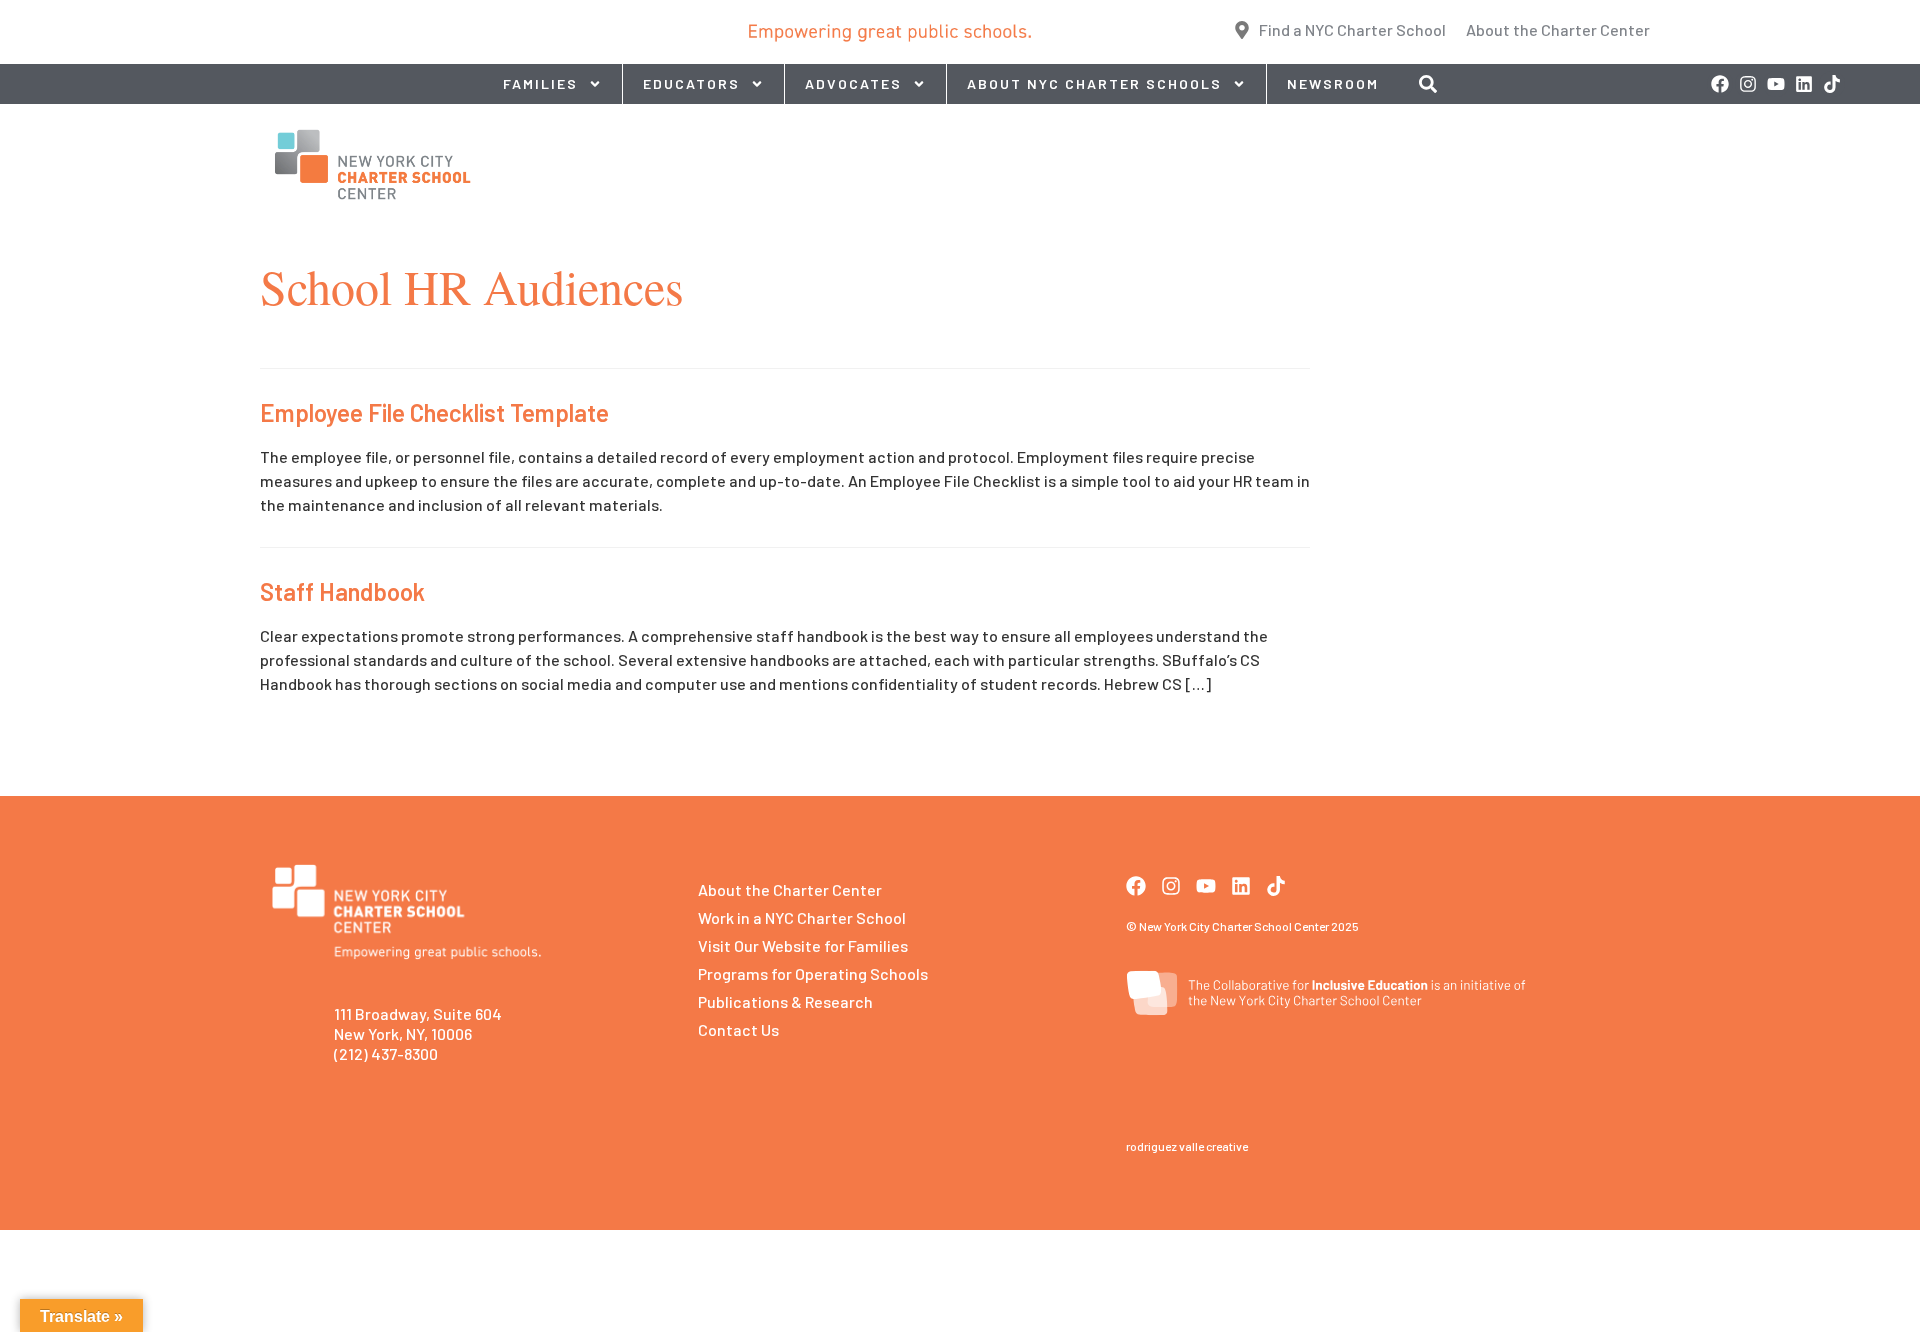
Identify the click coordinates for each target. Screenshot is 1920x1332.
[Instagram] (1748, 84)
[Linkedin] (1804, 84)
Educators (691, 83)
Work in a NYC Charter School (802, 917)
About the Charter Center (790, 889)
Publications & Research (785, 1001)
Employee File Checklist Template (434, 412)
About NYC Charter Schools (1094, 83)
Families (540, 83)
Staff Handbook (342, 591)
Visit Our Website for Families (803, 945)
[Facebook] (1720, 84)
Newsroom (1333, 83)
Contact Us (738, 1029)
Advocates (853, 83)
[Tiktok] (1832, 84)
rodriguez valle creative (1187, 1146)
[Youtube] (1776, 84)
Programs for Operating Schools (813, 973)
